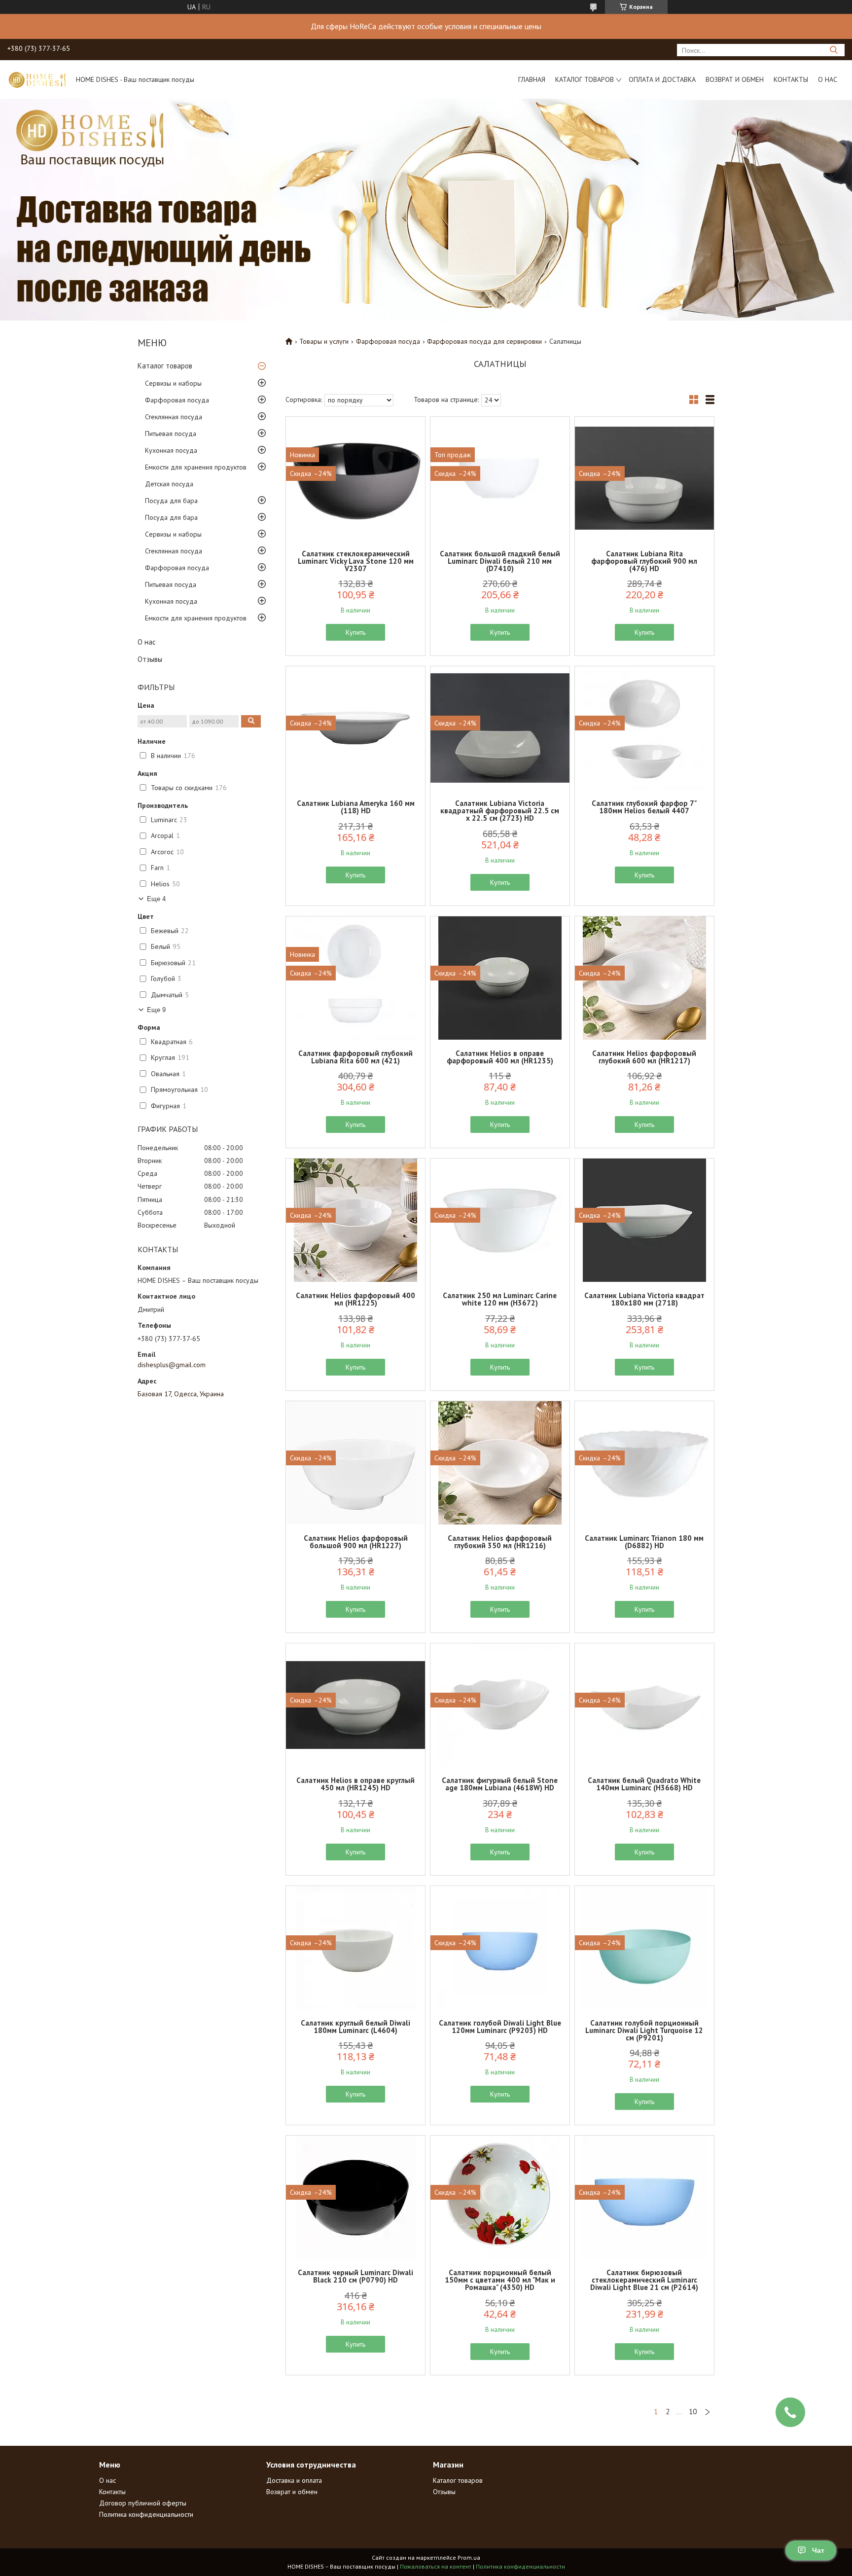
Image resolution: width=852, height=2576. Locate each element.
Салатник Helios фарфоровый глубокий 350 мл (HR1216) (500, 1542)
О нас (828, 79)
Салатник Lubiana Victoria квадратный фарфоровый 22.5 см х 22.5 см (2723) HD (500, 811)
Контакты (791, 79)
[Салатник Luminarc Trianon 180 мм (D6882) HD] (644, 1463)
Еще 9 (156, 1010)
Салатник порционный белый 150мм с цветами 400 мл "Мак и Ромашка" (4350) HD (500, 2280)
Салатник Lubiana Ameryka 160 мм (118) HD (356, 807)
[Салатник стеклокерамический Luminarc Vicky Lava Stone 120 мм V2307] (355, 478)
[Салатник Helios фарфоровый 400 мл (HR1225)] (355, 1220)
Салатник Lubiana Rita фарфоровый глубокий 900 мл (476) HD (644, 561)
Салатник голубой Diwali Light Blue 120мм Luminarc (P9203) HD (500, 2027)
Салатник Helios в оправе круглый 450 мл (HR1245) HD (355, 1784)
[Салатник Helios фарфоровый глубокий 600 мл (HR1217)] (644, 978)
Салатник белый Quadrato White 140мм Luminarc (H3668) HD (644, 1784)
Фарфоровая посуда (177, 400)
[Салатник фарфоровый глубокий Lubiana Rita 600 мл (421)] (355, 978)
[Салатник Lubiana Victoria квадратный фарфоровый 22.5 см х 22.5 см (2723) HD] (500, 728)
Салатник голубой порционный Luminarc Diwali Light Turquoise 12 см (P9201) (644, 2030)
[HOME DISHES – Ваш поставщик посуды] (37, 79)
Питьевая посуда (171, 434)
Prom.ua (469, 2558)
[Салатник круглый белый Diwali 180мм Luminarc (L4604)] (355, 1948)
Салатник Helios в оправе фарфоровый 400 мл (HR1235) (500, 1057)
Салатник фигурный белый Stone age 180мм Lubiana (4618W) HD (500, 1784)
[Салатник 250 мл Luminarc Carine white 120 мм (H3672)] (500, 1220)
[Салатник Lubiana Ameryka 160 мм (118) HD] (355, 728)
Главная (532, 79)
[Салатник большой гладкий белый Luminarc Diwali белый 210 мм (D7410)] (500, 478)
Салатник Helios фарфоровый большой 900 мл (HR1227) (356, 1542)
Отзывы (150, 659)
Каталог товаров (585, 79)
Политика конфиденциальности (146, 2514)
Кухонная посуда (171, 450)
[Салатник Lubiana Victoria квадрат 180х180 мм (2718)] (644, 1220)
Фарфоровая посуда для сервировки (484, 341)
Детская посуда (169, 484)
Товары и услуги (324, 341)
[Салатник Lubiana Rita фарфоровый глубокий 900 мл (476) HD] (644, 478)
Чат (818, 2550)
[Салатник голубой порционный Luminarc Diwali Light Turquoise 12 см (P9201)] (644, 1948)
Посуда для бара (171, 501)
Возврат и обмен (735, 79)
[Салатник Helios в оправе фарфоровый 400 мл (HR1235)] (500, 978)
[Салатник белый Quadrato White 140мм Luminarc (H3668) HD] (644, 1705)
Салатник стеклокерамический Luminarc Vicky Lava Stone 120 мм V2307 (356, 561)
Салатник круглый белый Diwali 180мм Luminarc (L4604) (355, 2027)
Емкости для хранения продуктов (196, 467)
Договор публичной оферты (143, 2503)
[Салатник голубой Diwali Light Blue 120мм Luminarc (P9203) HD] (500, 1948)
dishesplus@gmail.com (172, 1365)
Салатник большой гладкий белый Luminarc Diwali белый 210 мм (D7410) (500, 561)
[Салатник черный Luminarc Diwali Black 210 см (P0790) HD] (355, 2197)
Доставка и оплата (294, 2480)
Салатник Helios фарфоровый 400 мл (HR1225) (355, 1299)
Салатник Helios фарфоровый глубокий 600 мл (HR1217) (644, 1057)
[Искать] (834, 50)
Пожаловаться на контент (436, 2566)
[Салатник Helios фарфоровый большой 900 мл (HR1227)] (355, 1463)
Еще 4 (156, 899)
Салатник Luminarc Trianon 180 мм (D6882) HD (644, 1542)
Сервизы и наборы (173, 383)
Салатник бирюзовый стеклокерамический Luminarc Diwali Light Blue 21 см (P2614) (644, 2280)
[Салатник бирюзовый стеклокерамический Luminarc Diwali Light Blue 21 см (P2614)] (644, 2197)
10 (693, 2412)
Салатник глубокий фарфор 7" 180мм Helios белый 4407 (644, 807)
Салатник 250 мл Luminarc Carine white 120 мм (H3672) (500, 1299)
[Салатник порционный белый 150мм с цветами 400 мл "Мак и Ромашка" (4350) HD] (500, 2197)
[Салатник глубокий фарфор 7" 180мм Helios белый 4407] (644, 728)
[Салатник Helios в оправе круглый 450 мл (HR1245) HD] (355, 1705)
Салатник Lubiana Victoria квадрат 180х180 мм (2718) (644, 1299)
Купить (355, 632)
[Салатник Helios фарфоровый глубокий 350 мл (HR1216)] (500, 1463)
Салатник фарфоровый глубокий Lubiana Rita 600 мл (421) (355, 1057)
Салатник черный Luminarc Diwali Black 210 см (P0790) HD (355, 2276)
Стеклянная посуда (174, 417)
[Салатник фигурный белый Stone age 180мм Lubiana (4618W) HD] (500, 1705)
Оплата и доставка (662, 79)
